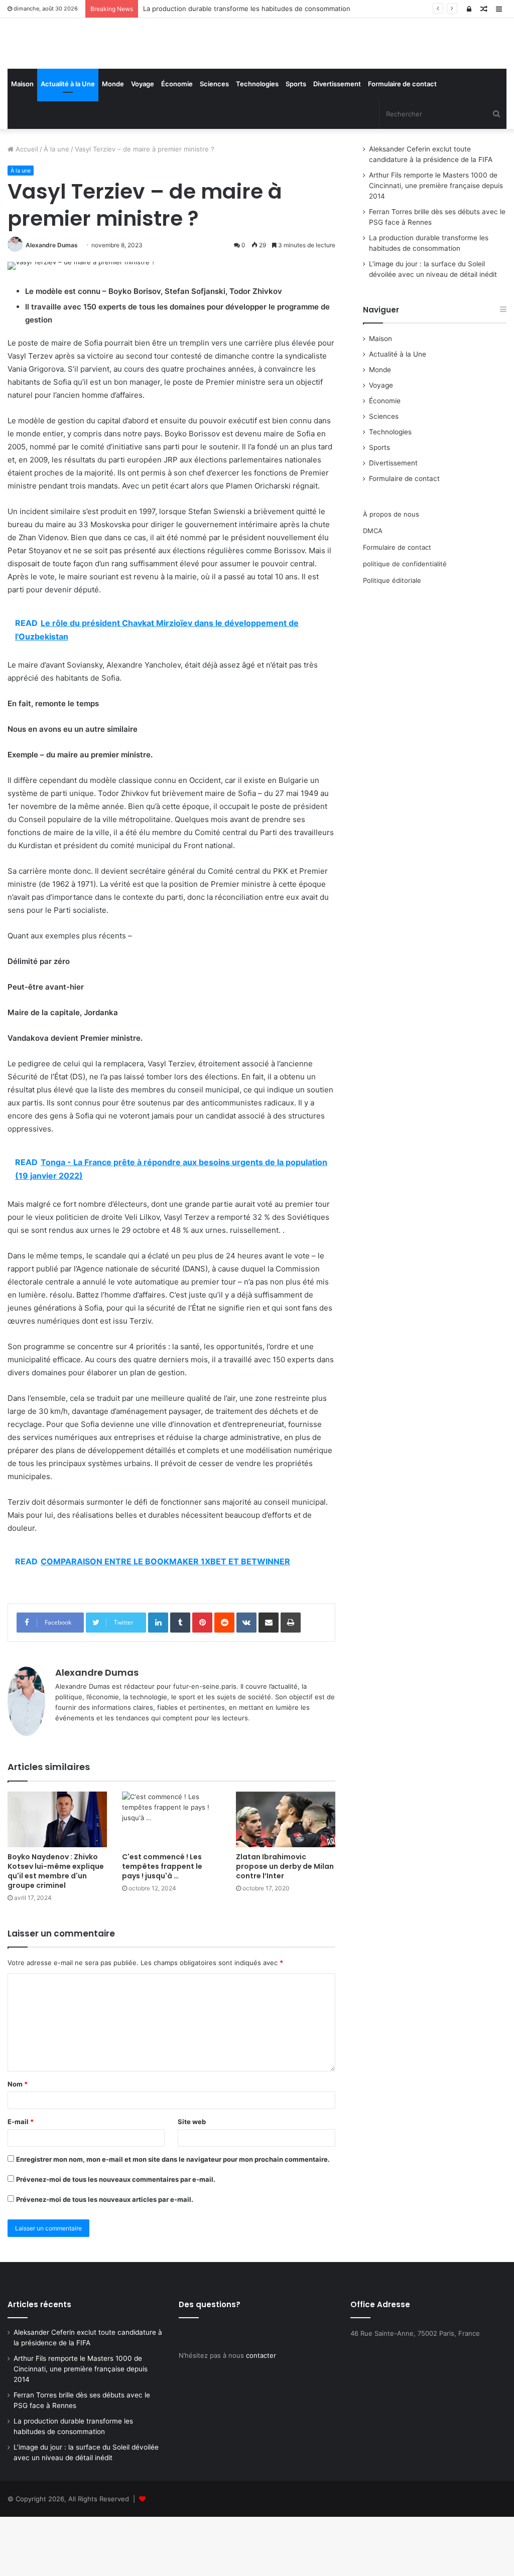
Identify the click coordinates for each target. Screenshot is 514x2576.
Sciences (214, 143)
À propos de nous (391, 573)
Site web (192, 2181)
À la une (56, 209)
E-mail (21, 2181)
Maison (22, 143)
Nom (18, 2144)
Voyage (143, 143)
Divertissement (337, 143)
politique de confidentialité (405, 623)
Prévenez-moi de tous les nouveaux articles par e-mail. (105, 2259)
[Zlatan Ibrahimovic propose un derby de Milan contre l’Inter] (286, 1879)
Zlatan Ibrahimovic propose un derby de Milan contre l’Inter (285, 1926)
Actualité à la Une (68, 143)
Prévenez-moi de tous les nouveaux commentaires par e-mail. (116, 2239)
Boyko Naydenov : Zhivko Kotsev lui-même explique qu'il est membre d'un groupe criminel (56, 1931)
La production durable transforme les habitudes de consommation (247, 9)
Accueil (26, 209)
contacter (261, 2414)
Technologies (257, 143)
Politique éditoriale (392, 639)
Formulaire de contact (402, 143)
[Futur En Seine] (86, 73)
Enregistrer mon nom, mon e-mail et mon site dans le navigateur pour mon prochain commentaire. (173, 2219)
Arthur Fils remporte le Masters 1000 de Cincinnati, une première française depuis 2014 (436, 245)
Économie (177, 143)
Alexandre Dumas (52, 305)
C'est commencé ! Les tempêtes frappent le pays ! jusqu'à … (162, 1926)
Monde (113, 143)
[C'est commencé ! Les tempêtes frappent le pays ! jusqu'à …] (172, 1879)
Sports (296, 143)
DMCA (373, 590)
